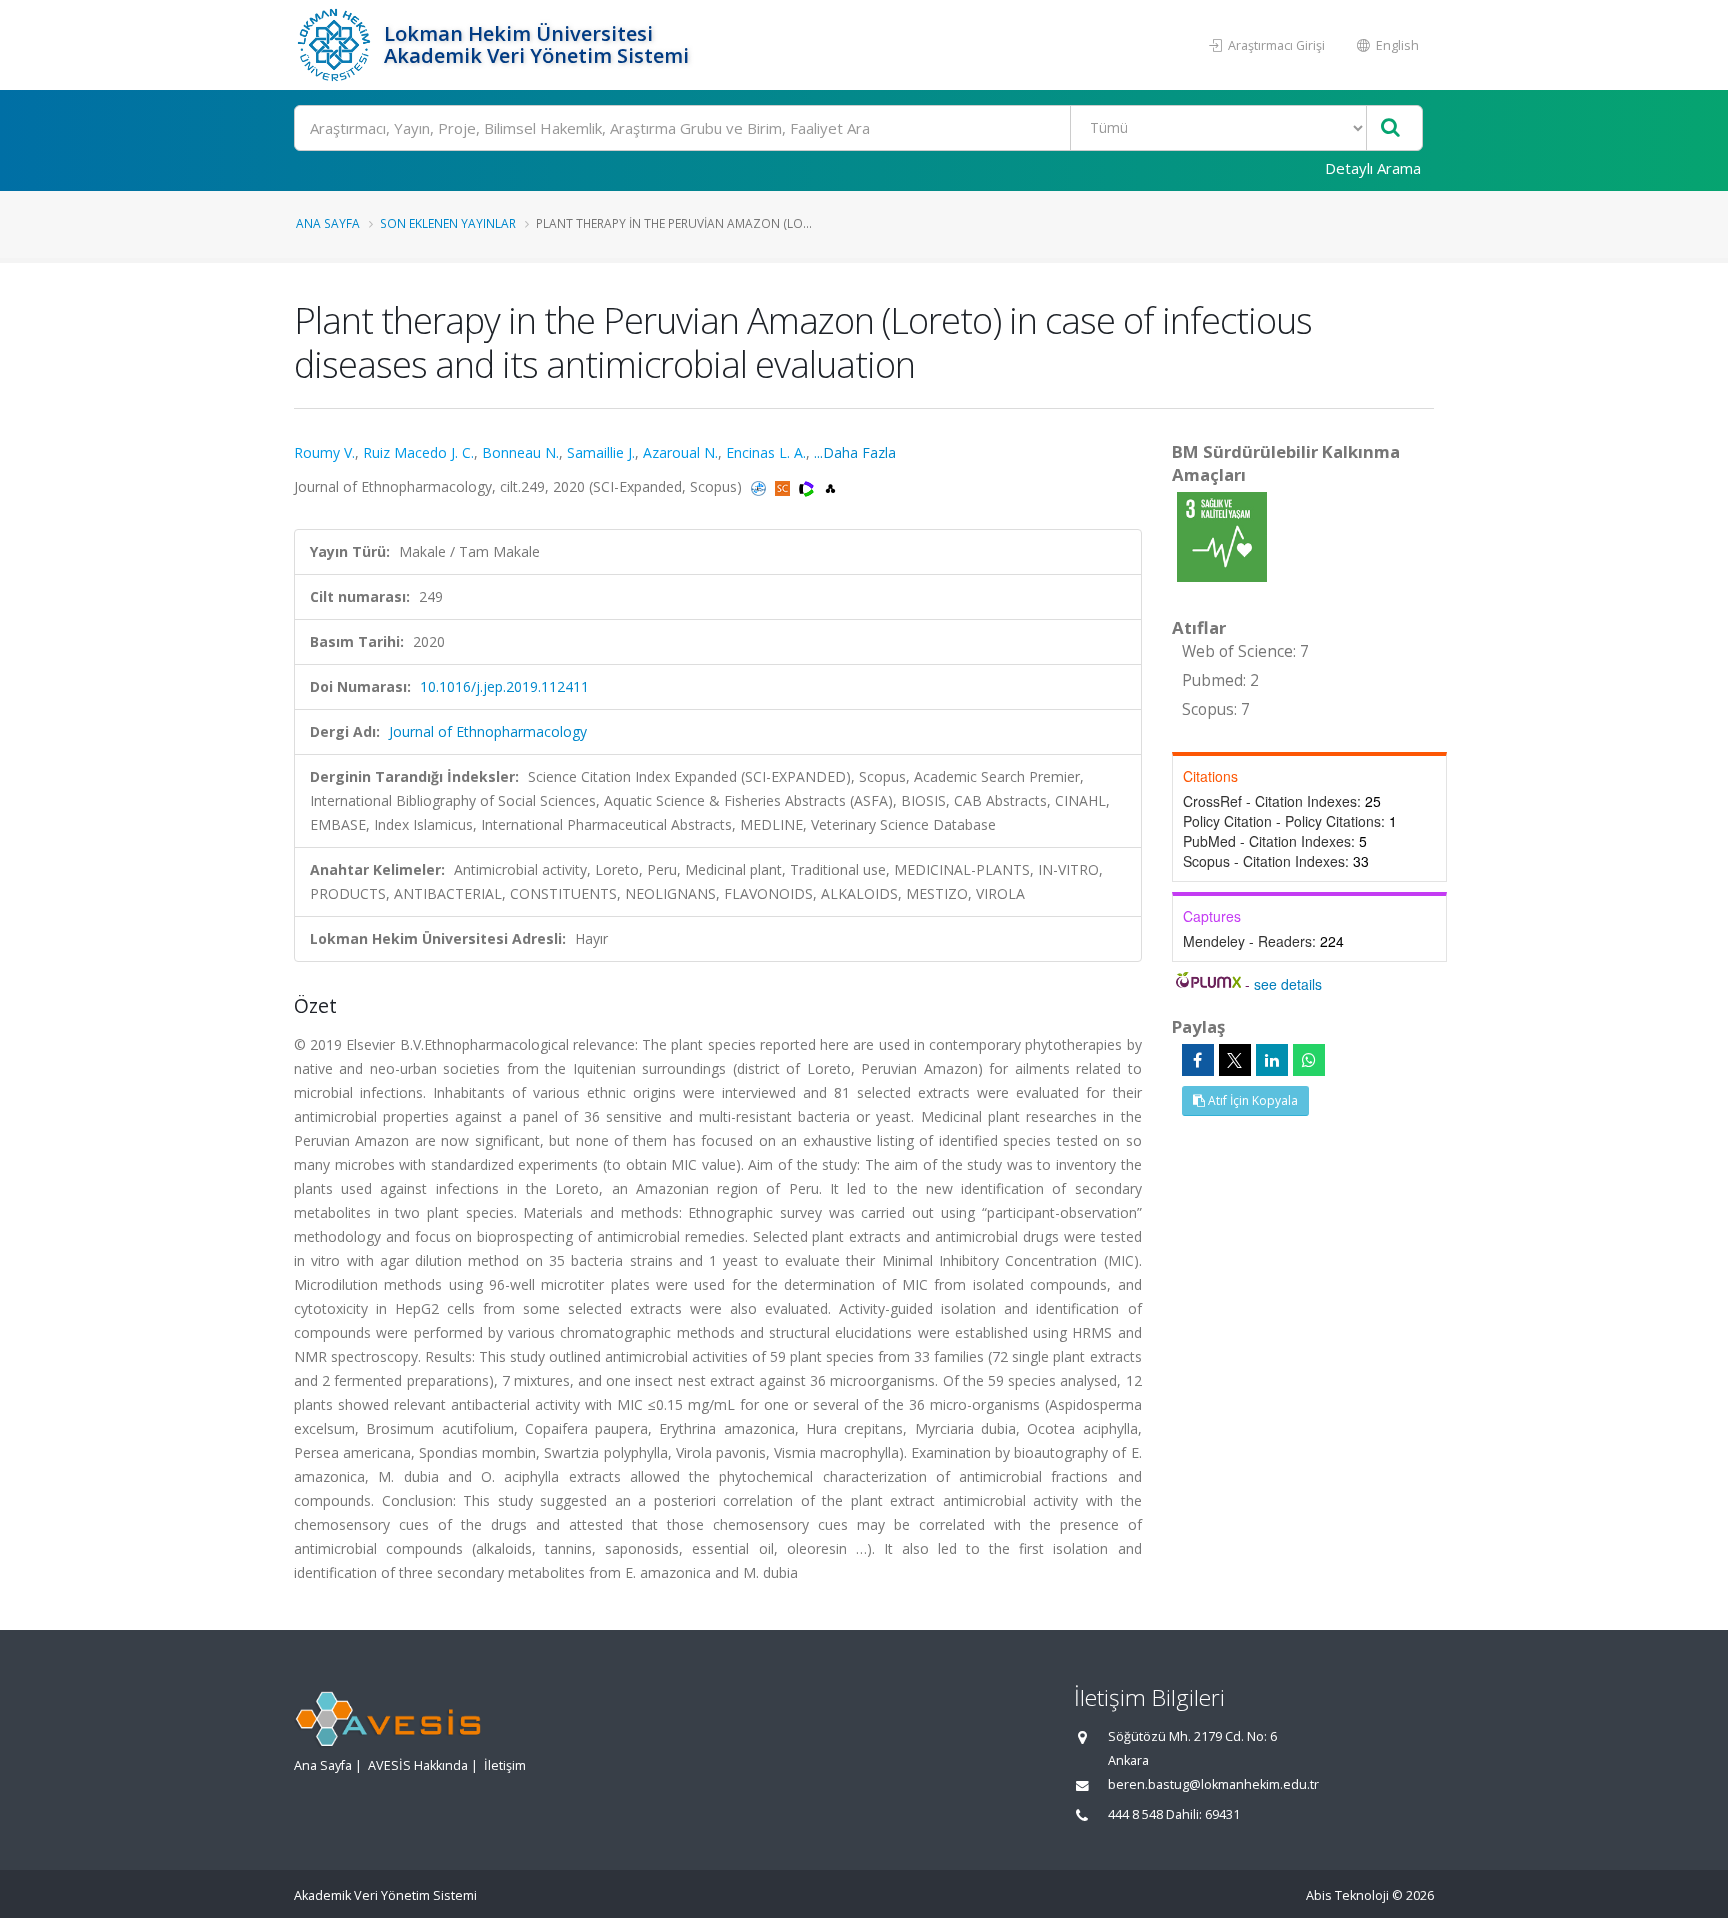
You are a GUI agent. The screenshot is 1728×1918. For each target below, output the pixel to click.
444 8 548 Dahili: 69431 (1174, 1814)
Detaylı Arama (1373, 168)
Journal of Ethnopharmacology (488, 731)
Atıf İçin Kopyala (1251, 1100)
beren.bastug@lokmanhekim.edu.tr (1213, 1784)
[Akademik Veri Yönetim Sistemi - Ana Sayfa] (336, 45)
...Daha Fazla (855, 452)
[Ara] (1390, 128)
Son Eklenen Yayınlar (448, 223)
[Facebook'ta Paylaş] (1198, 1060)
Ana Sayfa (328, 223)
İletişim (505, 1765)
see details (1288, 984)
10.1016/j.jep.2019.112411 (504, 686)
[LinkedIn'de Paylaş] (1272, 1060)
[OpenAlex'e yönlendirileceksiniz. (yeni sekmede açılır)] (830, 486)
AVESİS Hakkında (418, 1765)
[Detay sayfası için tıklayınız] (1222, 535)
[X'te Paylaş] (1235, 1060)
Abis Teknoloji (1347, 1895)
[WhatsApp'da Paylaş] (1309, 1060)
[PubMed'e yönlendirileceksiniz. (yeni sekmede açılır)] (760, 486)
